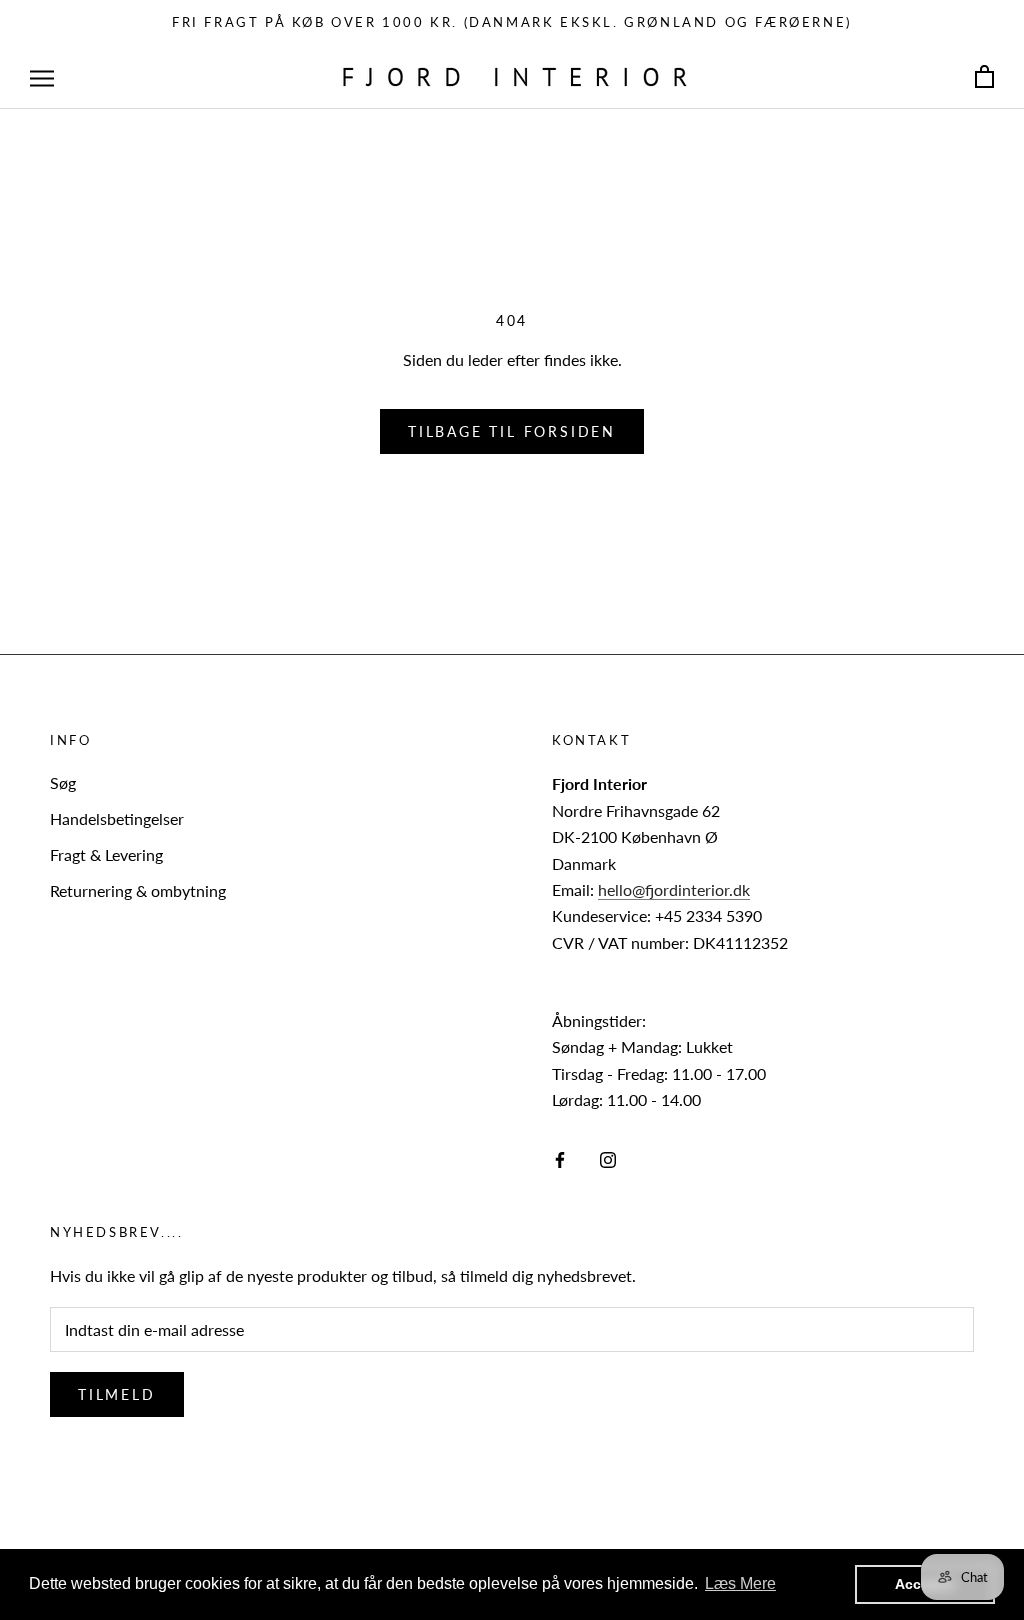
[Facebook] (560, 1158)
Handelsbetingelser (117, 818)
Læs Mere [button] (740, 1583)
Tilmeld (117, 1394)
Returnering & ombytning (138, 890)
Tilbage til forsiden (512, 431)
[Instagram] (608, 1158)
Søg (63, 782)
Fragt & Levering (106, 854)
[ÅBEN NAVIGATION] (42, 77)
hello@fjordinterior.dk (674, 889)
